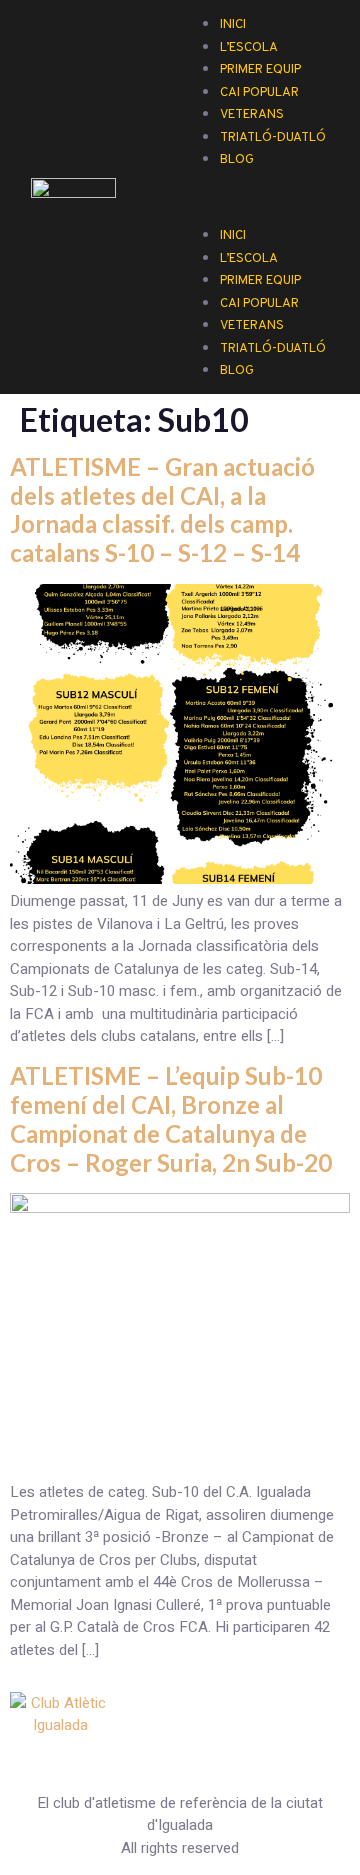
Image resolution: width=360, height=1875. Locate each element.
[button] (260, 181)
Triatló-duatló (273, 138)
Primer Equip (260, 281)
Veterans (252, 326)
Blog (237, 160)
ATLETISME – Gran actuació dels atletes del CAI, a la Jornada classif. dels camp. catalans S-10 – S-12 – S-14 (162, 509)
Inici (233, 236)
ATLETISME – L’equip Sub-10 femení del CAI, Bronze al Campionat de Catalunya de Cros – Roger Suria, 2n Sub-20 (171, 1118)
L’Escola (249, 259)
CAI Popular (259, 304)
